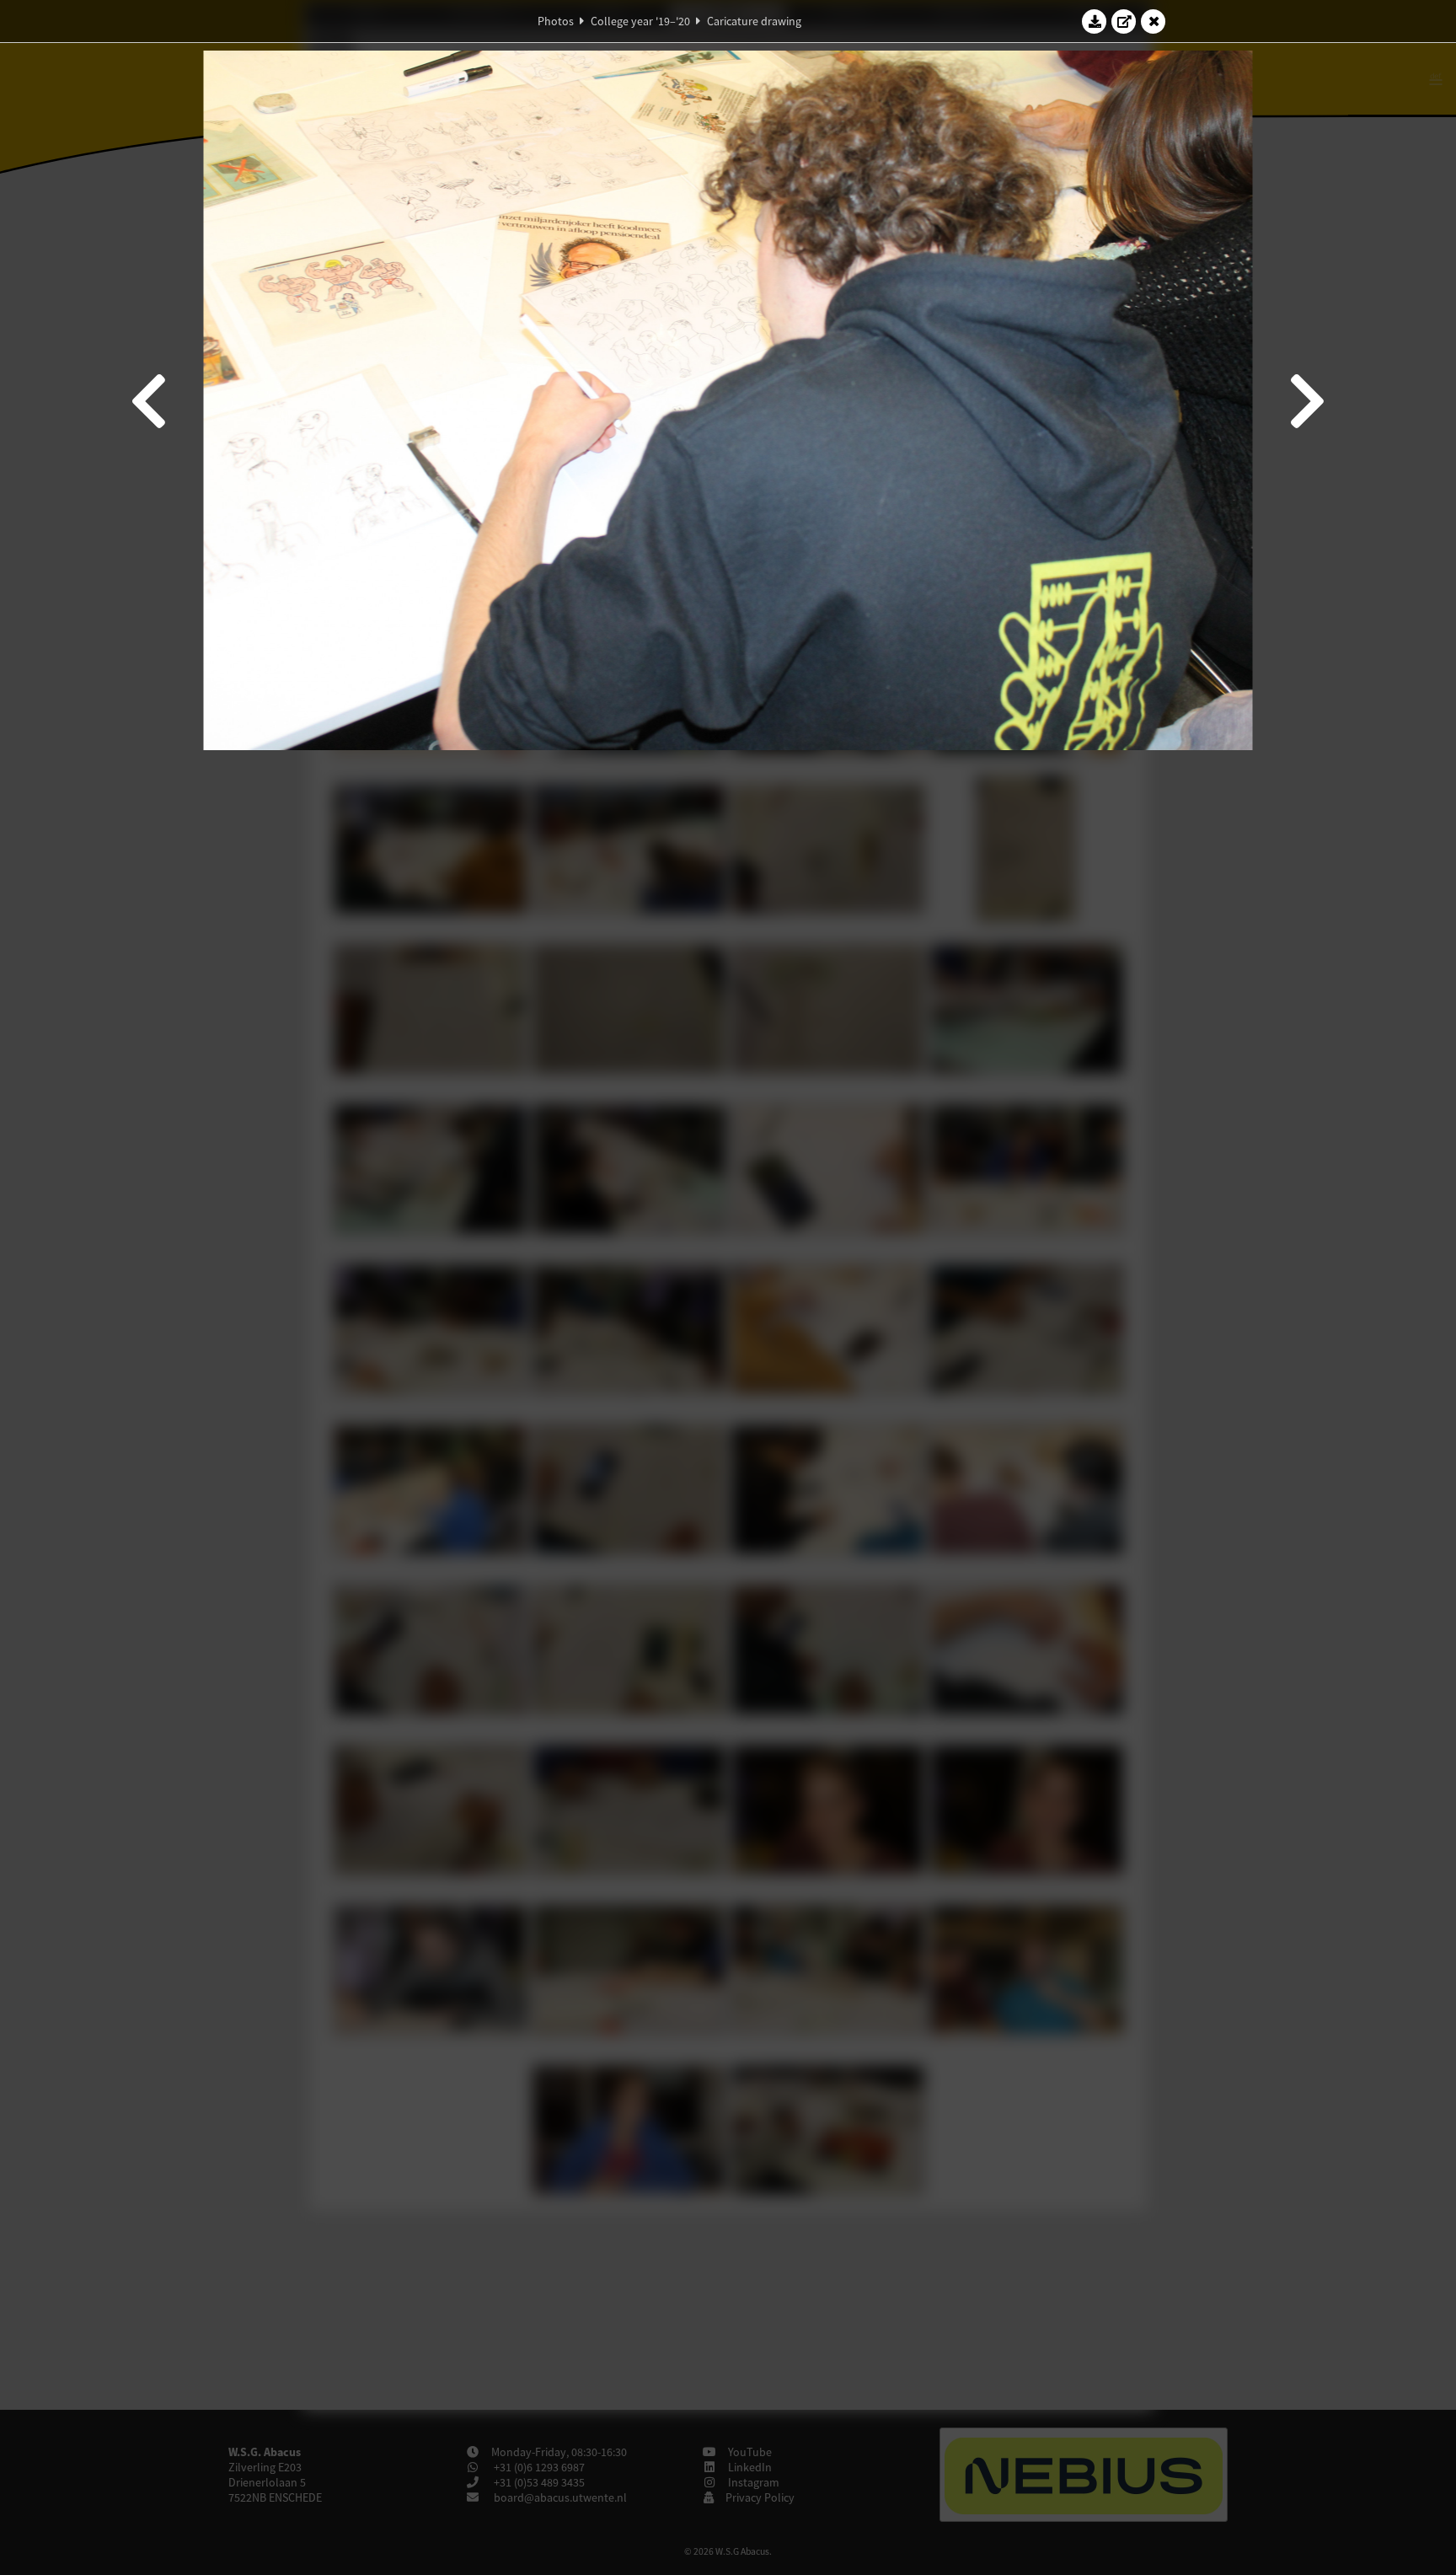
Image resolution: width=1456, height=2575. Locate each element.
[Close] (1154, 21)
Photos (556, 21)
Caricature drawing (754, 21)
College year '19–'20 (640, 21)
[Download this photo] (1095, 21)
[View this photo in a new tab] (1124, 21)
